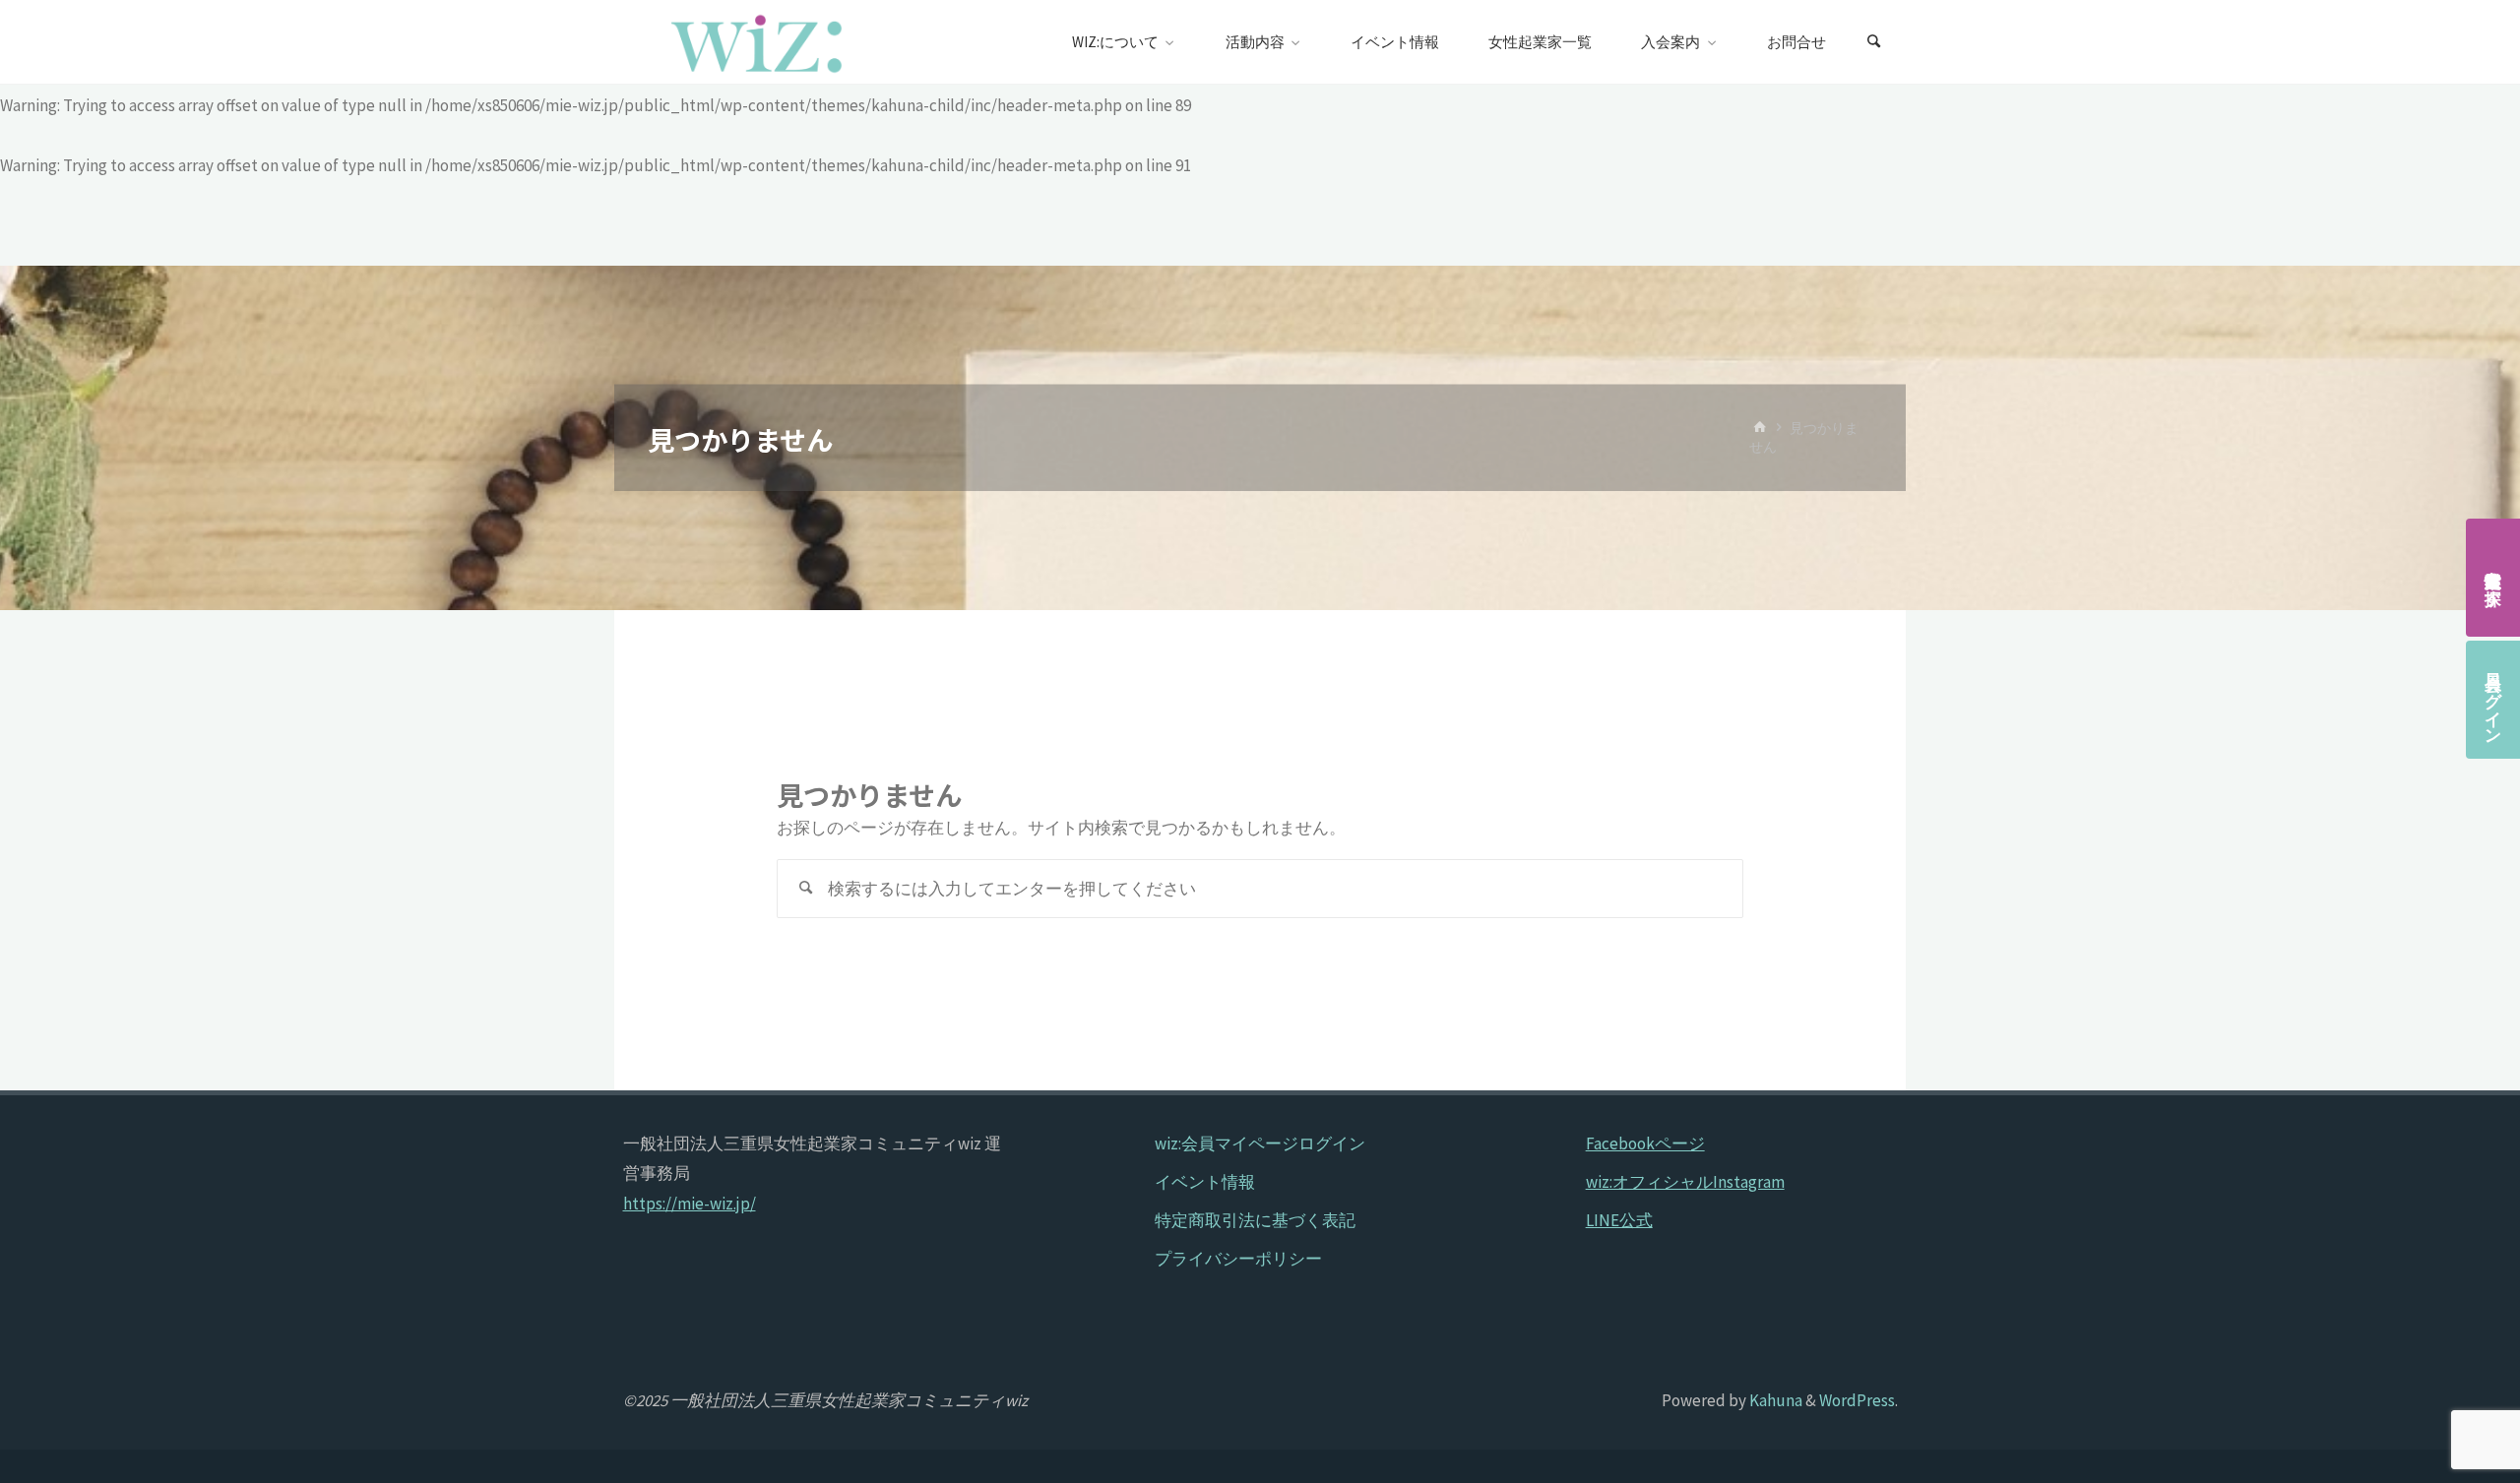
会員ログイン (2493, 700)
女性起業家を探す (2493, 578)
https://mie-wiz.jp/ (690, 1204)
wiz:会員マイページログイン (1260, 1143)
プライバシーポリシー (1238, 1259)
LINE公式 (1619, 1220)
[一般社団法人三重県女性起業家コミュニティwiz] (757, 42)
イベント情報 (1205, 1182)
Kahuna (1774, 1400)
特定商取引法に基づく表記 (1255, 1220)
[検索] (1874, 42)
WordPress (1857, 1400)
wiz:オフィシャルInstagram (1685, 1182)
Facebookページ (1645, 1143)
